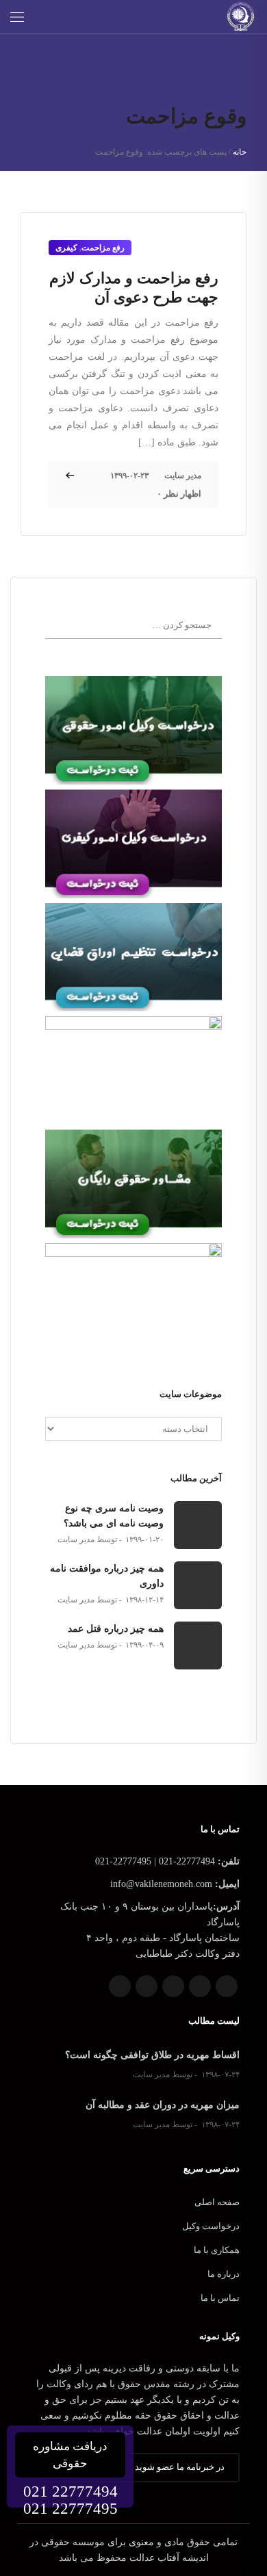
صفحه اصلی (217, 2202)
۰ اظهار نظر (179, 494)
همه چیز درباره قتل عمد (116, 1629)
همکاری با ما (217, 2250)
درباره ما (224, 2274)
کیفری (66, 248)
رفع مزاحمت (103, 248)
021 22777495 (71, 2509)
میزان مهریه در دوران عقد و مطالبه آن (163, 2105)
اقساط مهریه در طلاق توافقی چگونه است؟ (152, 2055)
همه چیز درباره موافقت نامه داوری (107, 1576)
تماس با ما (220, 2298)
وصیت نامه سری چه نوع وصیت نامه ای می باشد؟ (114, 1516)
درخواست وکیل (211, 2226)
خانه (240, 152)
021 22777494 (71, 2492)
